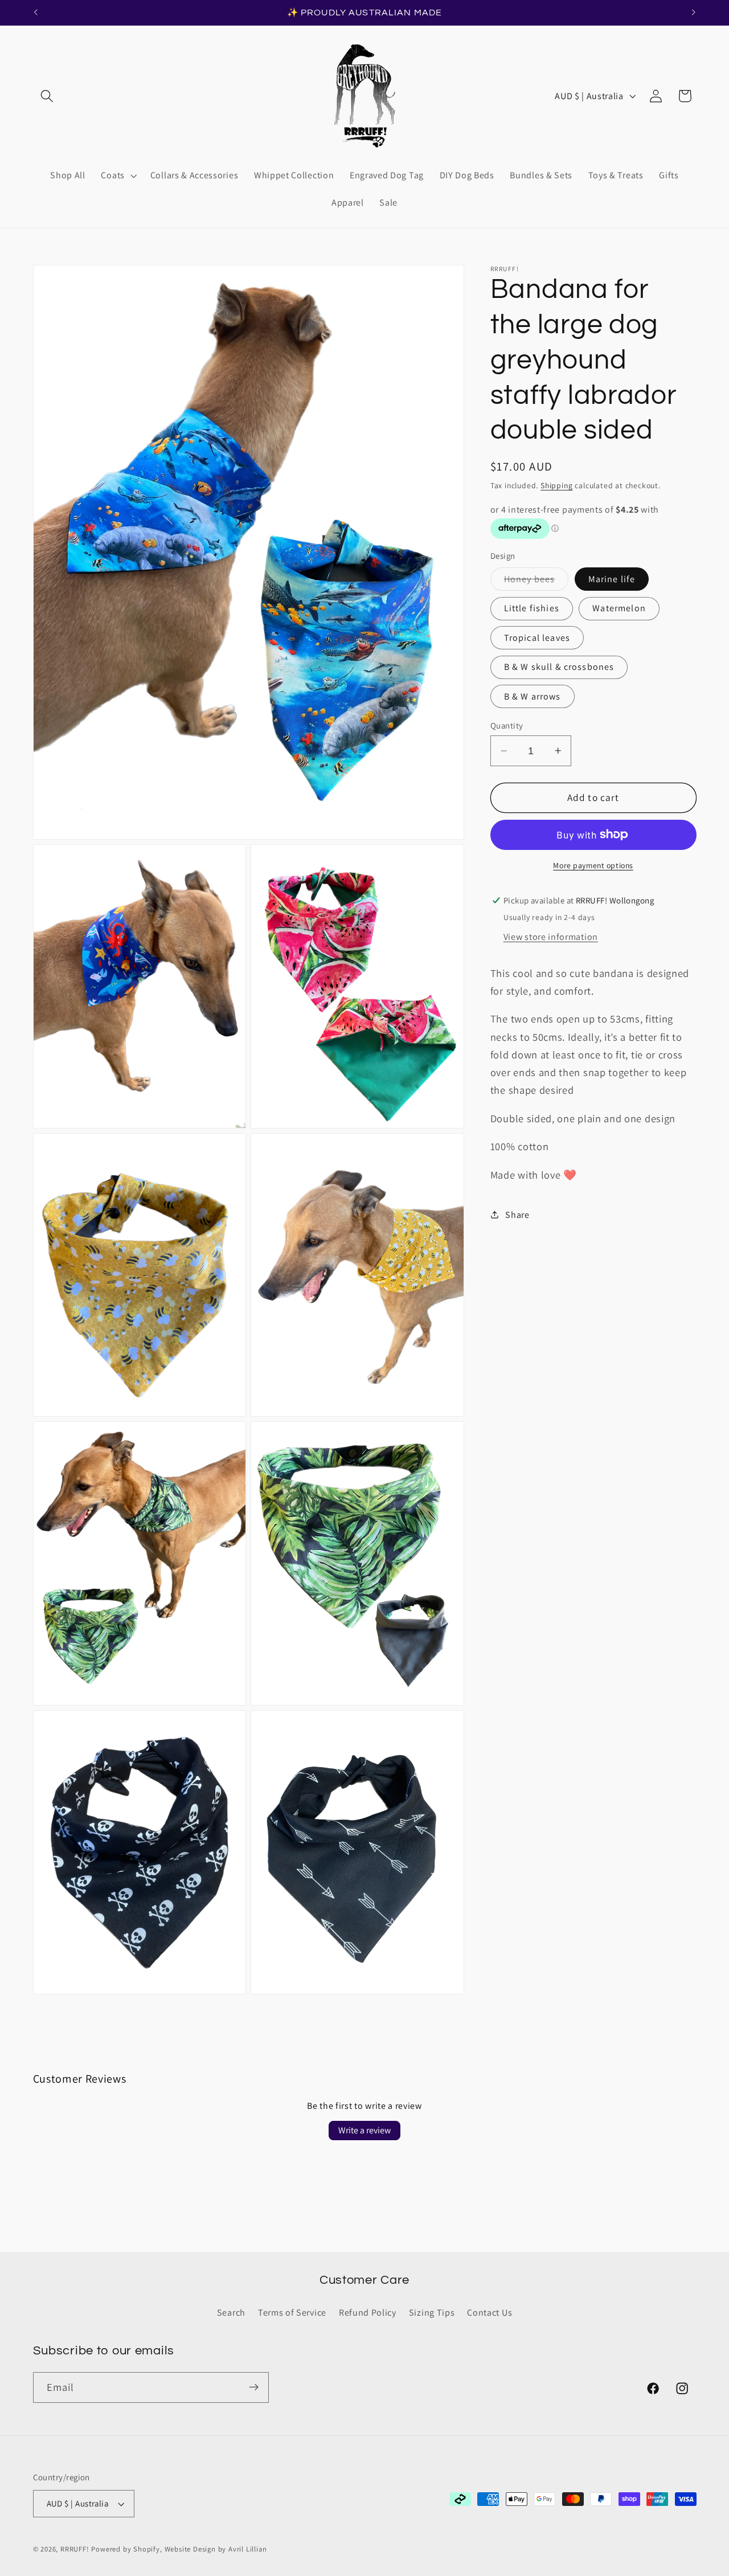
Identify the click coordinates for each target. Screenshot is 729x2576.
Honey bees (536, 582)
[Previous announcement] (35, 13)
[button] (48, 96)
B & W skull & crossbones (559, 667)
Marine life (612, 579)
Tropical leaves (537, 638)
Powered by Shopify (126, 2550)
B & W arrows (533, 696)
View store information (551, 937)
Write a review (364, 2130)
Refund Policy (368, 2313)
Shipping (556, 485)
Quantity (507, 725)
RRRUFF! (75, 2550)
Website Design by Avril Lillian (216, 2550)
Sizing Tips (432, 2313)
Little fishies (532, 608)
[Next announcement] (694, 13)
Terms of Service (292, 2313)
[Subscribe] (254, 2387)
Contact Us (490, 2313)
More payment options (593, 865)
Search (231, 2313)
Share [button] (517, 1215)
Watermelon (619, 608)
